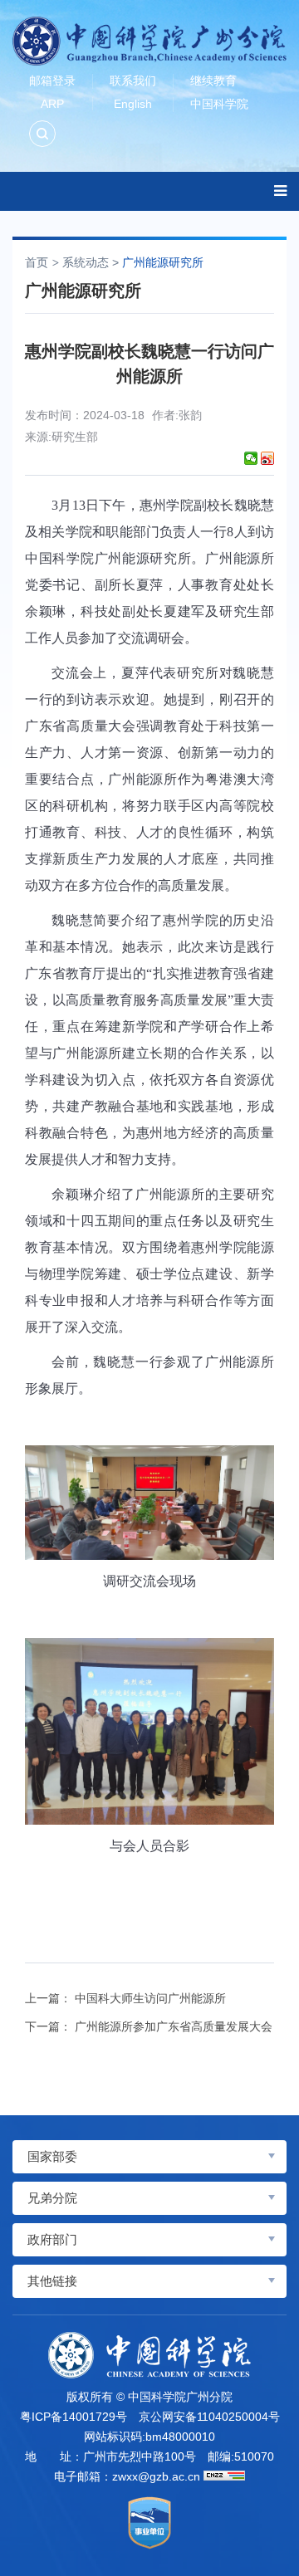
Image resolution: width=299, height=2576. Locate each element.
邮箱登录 (52, 81)
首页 (37, 262)
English (133, 104)
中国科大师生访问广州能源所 (150, 1998)
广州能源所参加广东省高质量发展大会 (174, 2026)
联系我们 (133, 81)
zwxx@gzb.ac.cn (156, 2476)
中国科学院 (219, 104)
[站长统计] (224, 2476)
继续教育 (213, 81)
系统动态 (86, 262)
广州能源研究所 (163, 262)
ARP (52, 104)
